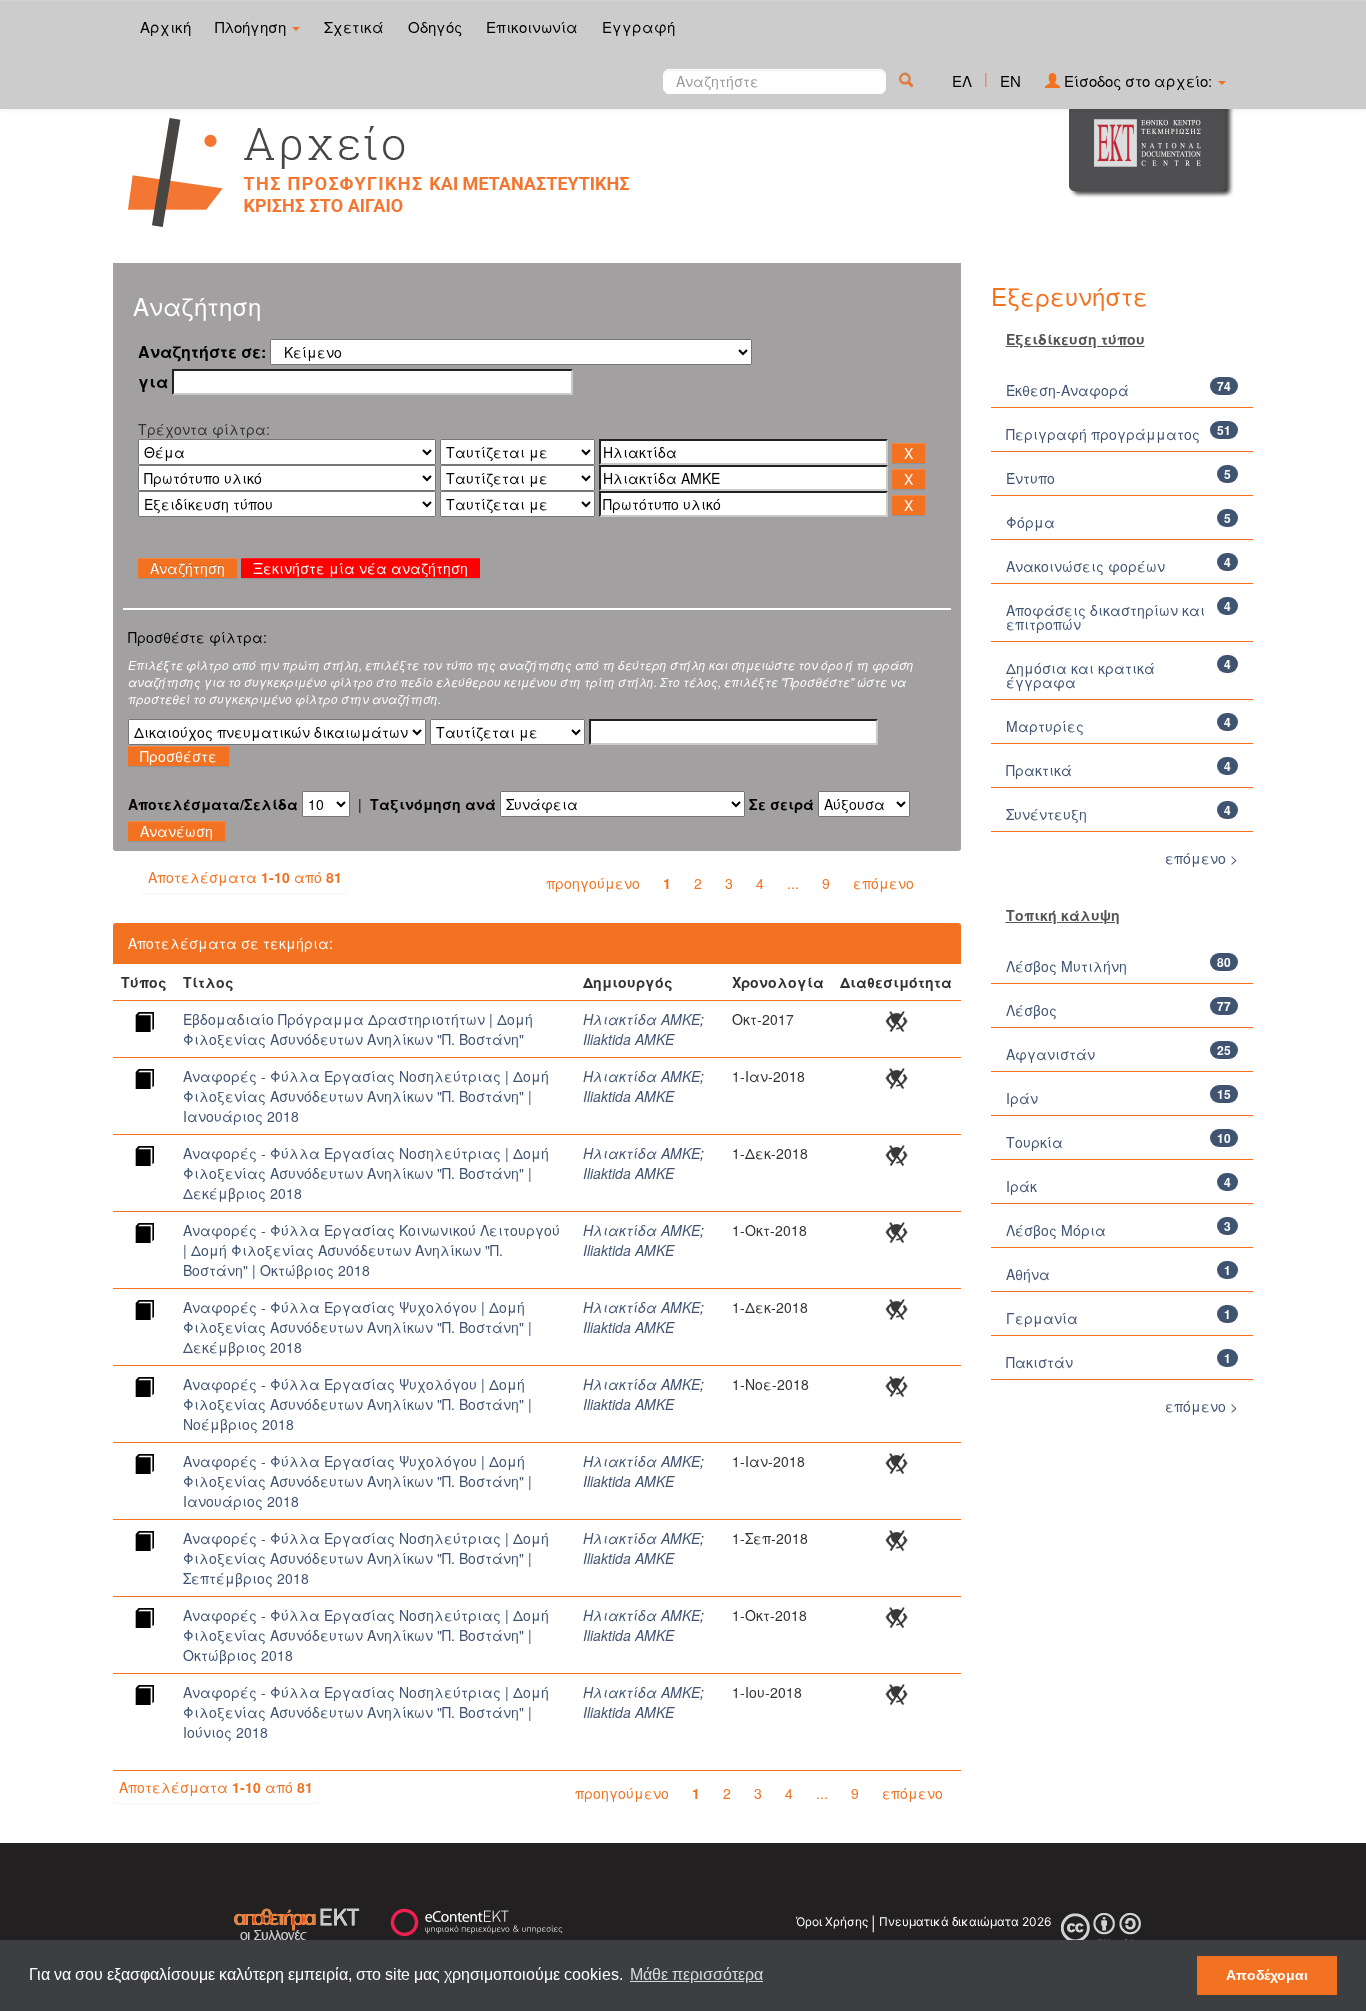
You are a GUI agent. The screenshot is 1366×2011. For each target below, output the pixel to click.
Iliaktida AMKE (628, 1039)
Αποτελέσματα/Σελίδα (213, 804)
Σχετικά (354, 26)
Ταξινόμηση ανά (433, 804)
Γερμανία (1042, 1318)
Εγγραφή (638, 26)
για (153, 382)
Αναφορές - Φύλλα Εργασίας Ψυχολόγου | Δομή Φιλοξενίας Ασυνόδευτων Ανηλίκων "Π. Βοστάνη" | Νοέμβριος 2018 (357, 1404)
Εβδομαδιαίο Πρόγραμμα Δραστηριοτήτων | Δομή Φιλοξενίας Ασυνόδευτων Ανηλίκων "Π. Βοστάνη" (358, 1029)
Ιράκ (1021, 1186)
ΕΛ (962, 80)
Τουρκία (1034, 1142)
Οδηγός (435, 26)
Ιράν (1022, 1098)
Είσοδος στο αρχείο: (1138, 80)
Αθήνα (1028, 1274)
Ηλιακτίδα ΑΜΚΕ (641, 1019)
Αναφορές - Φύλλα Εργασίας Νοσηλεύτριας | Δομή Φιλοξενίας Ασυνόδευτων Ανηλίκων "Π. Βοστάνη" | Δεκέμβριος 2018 (366, 1173)
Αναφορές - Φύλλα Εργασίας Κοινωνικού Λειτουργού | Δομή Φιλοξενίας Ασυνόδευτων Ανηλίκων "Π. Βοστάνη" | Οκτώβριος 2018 (371, 1250)
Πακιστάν (1039, 1362)
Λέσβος (1031, 1010)
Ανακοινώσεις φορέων (1085, 566)
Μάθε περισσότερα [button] (696, 1974)
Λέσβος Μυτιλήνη (1066, 966)
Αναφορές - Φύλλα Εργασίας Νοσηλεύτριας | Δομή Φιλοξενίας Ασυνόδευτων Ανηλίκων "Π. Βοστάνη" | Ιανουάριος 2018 (366, 1096)
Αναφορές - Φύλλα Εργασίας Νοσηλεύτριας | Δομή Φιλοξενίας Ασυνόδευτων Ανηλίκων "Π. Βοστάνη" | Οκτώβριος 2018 (366, 1635)
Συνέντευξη (1046, 814)
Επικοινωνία (532, 26)
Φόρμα (1030, 522)
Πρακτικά (1039, 770)
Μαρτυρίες (1045, 726)
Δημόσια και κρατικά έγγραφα (1080, 675)
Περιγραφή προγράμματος (1103, 434)
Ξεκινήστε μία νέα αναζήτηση (360, 568)
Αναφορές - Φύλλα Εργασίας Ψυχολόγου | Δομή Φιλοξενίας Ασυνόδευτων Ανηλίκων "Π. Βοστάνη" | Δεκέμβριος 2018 (357, 1327)
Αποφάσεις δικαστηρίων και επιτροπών (1105, 617)
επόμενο (883, 883)
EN (1010, 80)
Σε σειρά (781, 804)
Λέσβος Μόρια (1056, 1230)
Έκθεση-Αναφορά (1067, 390)
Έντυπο (1030, 478)
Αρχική (165, 26)
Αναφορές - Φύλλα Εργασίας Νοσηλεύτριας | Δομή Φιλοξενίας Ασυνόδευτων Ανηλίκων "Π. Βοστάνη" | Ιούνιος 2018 (366, 1712)
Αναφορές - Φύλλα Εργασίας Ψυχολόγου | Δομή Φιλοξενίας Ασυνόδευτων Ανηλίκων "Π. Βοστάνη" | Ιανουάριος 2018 (357, 1481)
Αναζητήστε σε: (202, 352)
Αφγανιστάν (1050, 1054)
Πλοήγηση (252, 26)
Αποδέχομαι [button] (1267, 1975)
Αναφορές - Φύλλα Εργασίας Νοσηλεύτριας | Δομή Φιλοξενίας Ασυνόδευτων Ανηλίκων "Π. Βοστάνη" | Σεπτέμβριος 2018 (366, 1558)
